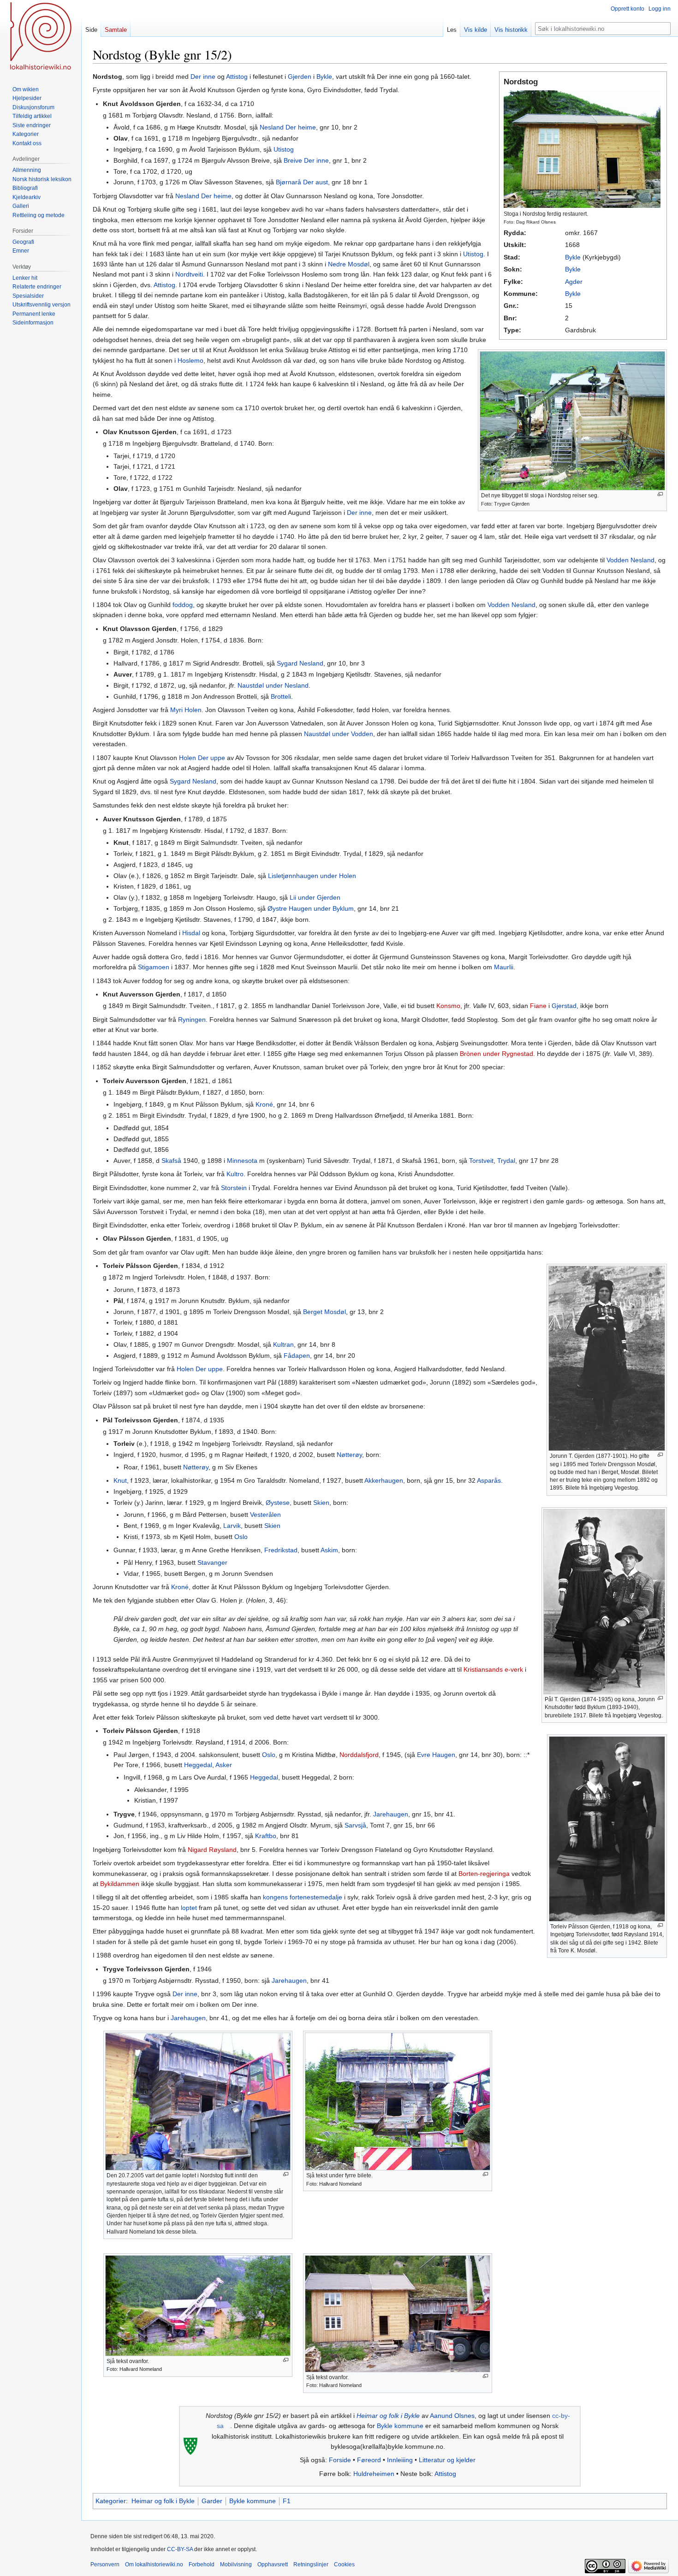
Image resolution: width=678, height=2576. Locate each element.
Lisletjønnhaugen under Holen (312, 876)
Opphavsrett (273, 2564)
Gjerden (300, 77)
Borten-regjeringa (484, 1874)
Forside (340, 2460)
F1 (287, 2501)
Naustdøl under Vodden (339, 734)
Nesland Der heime (288, 127)
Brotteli (281, 696)
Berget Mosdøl (324, 1312)
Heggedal (198, 1765)
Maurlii (504, 967)
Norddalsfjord (359, 1755)
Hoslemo (190, 360)
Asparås (489, 1480)
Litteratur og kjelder (447, 2460)
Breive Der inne (306, 160)
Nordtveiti (189, 274)
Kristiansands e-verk (493, 1669)
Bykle (573, 257)
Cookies (344, 2564)
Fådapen (297, 1356)
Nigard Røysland (212, 1850)
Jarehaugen (391, 1814)
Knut (120, 1480)
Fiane (538, 1006)
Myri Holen (186, 710)
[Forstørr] (660, 494)
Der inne (203, 77)
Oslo (241, 1537)
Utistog (284, 149)
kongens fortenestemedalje (303, 1897)
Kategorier (111, 2501)
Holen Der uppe (202, 758)
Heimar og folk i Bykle (388, 2416)
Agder (574, 282)
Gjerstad (564, 1006)
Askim (329, 1550)
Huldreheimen (374, 2474)
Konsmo (448, 1006)
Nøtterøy (349, 1455)
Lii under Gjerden (315, 897)
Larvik (232, 1526)
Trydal (506, 1161)
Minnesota (242, 1161)
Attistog (237, 77)
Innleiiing (400, 2460)
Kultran (283, 1344)
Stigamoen (154, 967)
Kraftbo (266, 1836)
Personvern (105, 2564)
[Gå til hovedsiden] (41, 37)
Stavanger (212, 1562)
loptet (189, 1908)
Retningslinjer (311, 2564)
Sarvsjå (355, 1825)
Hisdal (191, 933)
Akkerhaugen (384, 1480)
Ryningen (192, 1020)
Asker (224, 1765)
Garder (212, 2501)
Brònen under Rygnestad (497, 1054)
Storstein (234, 1188)
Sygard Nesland (300, 663)
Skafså (171, 1161)
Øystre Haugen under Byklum (311, 908)
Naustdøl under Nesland (273, 685)
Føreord (369, 2460)
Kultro (235, 1174)
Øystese (278, 1503)
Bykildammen (120, 1884)
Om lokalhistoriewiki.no (154, 2564)
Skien (321, 1503)
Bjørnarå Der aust (302, 182)
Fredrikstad (281, 1550)
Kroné (264, 1104)
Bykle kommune (400, 2426)
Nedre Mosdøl (349, 264)
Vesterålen (265, 1515)
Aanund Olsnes (452, 2416)
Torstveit (481, 1161)
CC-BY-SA (180, 2549)
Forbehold (202, 2564)
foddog (183, 605)
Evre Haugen (436, 1755)
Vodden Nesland (630, 560)
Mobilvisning (236, 2564)
